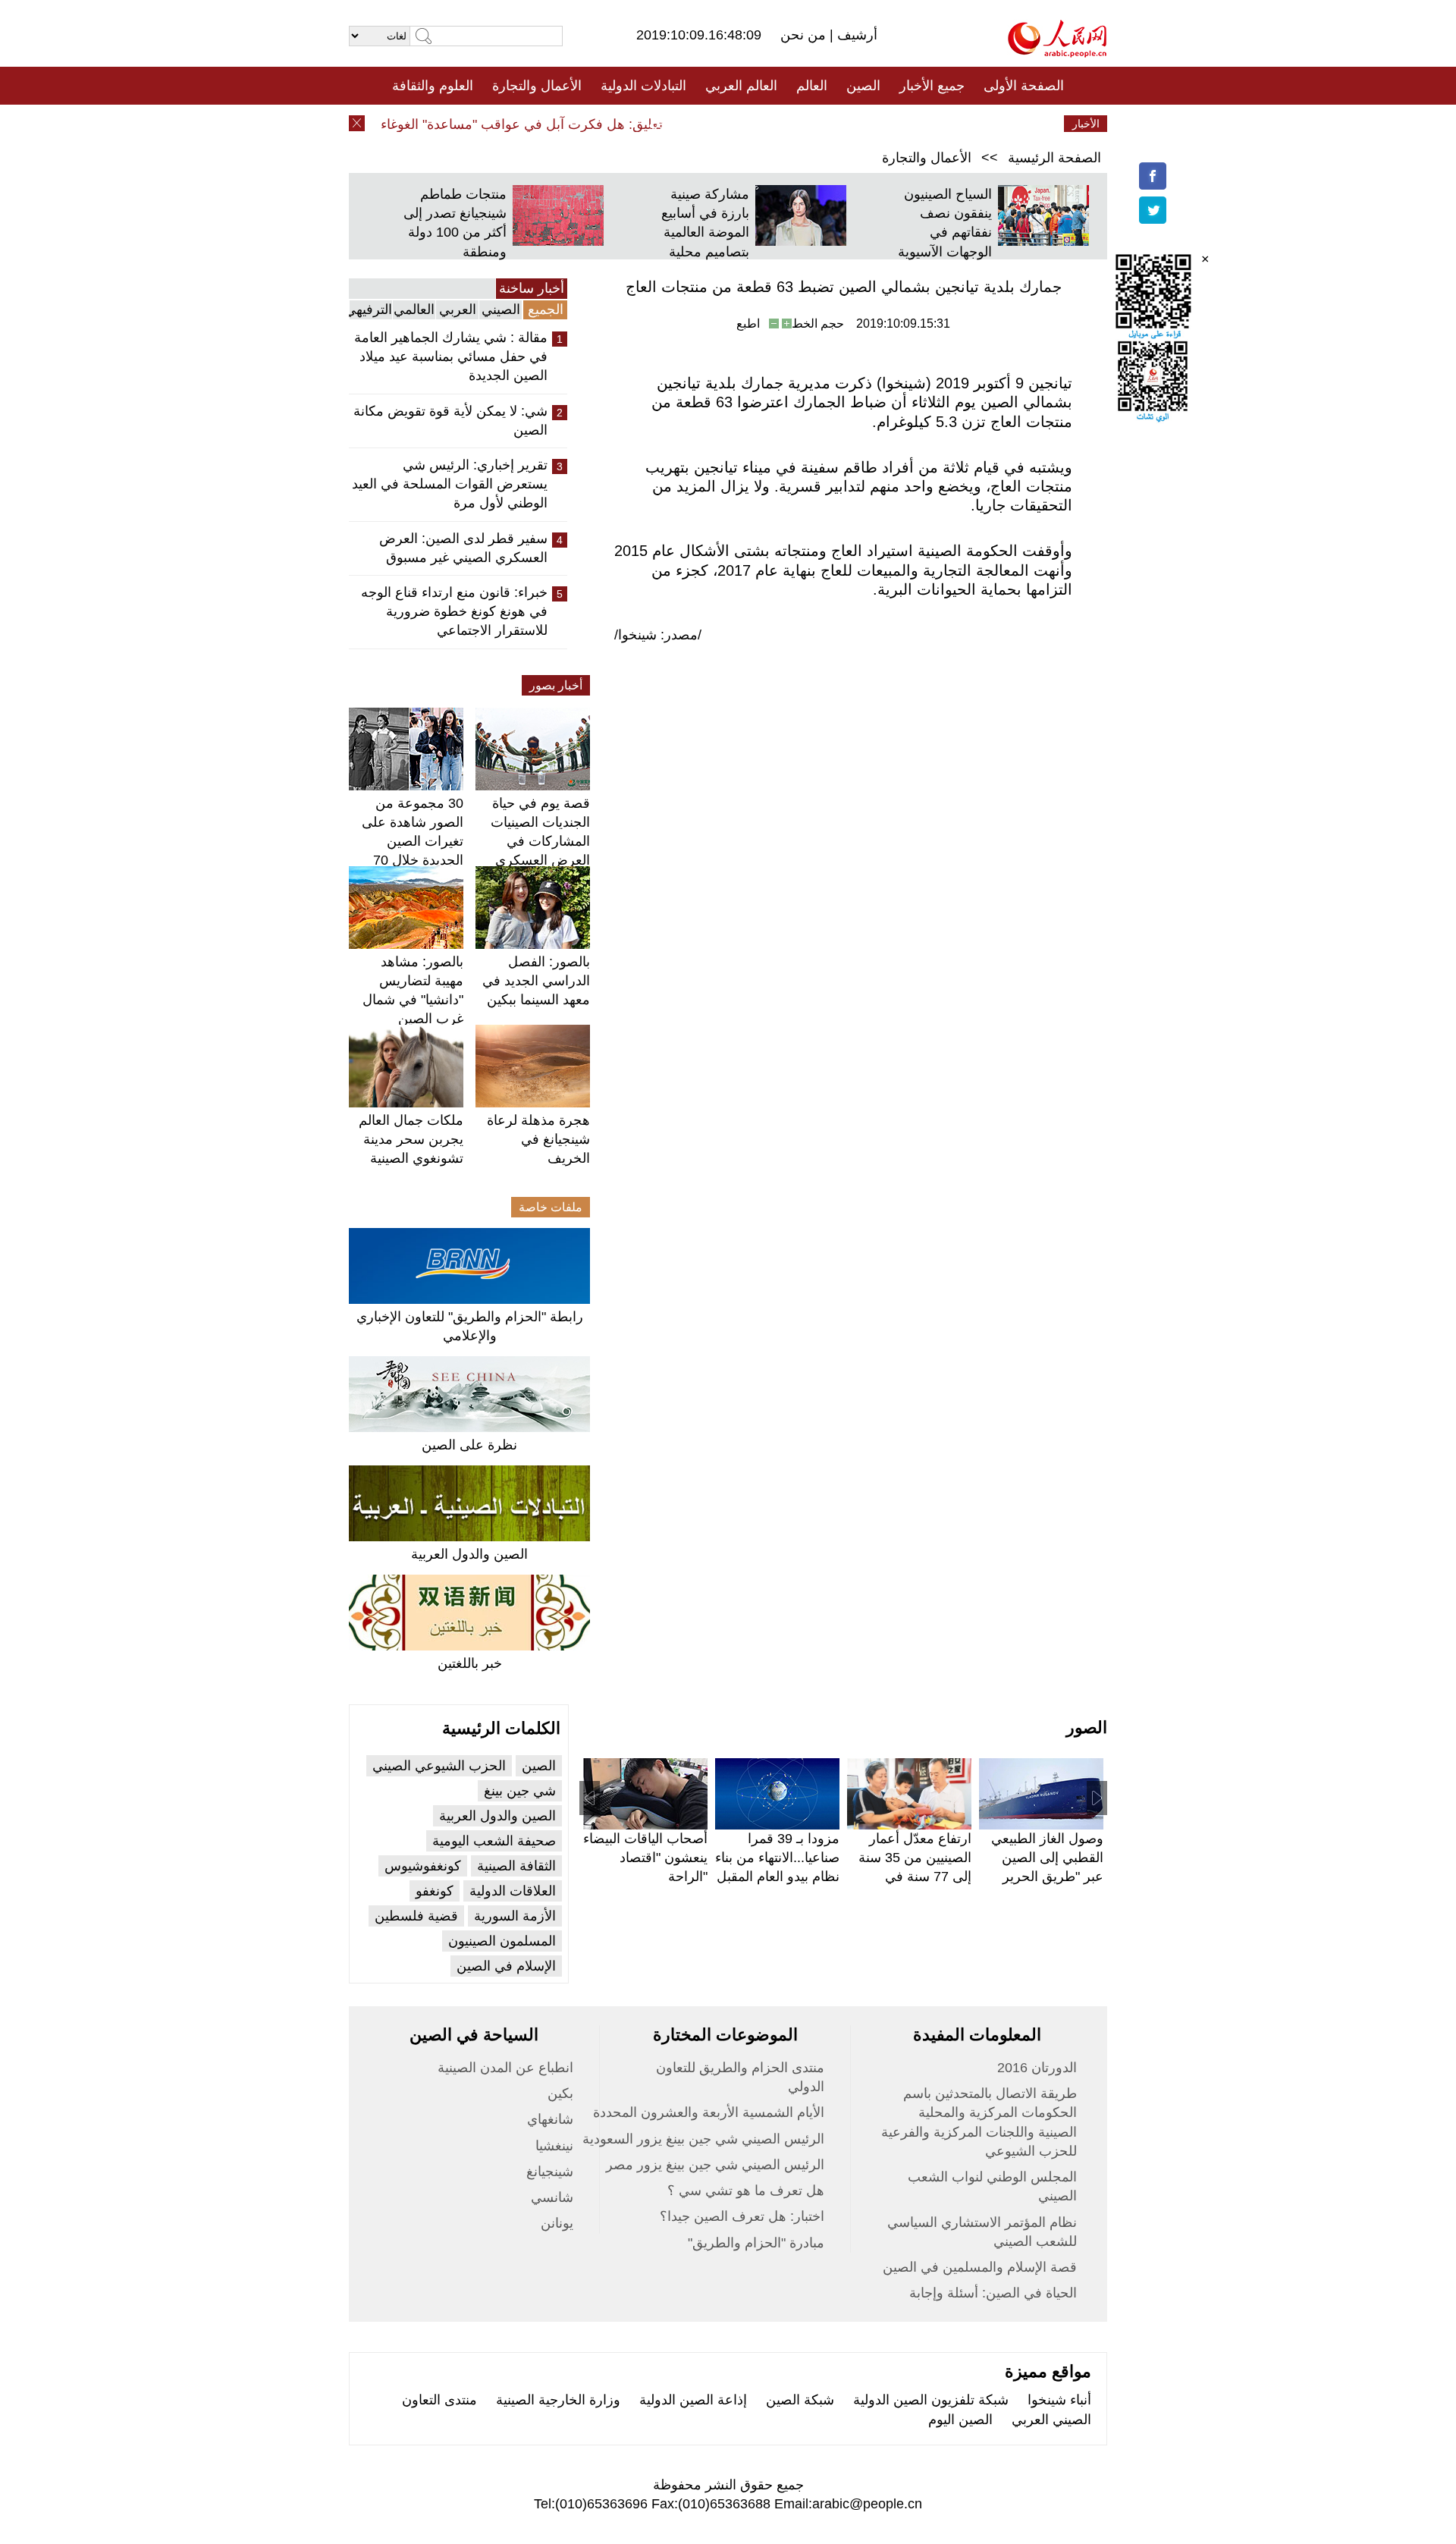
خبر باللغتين (470, 1663)
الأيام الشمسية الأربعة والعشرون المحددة (709, 2112)
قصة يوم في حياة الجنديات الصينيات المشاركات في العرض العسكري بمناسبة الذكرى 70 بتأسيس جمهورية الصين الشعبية (538, 861)
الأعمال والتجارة (537, 86)
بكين (560, 2093)
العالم (812, 86)
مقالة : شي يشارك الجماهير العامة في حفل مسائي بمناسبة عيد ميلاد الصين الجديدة (451, 356)
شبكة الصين (800, 2400)
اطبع (748, 323)
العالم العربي (741, 86)
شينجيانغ (550, 2172)
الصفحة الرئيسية (1054, 158)
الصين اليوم (960, 2420)
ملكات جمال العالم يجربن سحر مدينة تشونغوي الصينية (411, 1139)
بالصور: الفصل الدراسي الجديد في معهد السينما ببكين (536, 981)
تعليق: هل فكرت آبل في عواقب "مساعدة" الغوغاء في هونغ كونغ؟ (504, 124)
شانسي (552, 2197)
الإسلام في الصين (506, 1966)
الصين (863, 86)
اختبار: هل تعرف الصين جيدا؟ (742, 2216)
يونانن (557, 2223)
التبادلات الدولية (643, 86)
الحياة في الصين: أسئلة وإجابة (993, 2293)
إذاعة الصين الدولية (693, 2400)
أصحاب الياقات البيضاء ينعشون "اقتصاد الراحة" (645, 1858)
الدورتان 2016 (1037, 2068)
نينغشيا (554, 2146)
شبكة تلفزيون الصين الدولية (931, 2400)
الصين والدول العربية (469, 1554)
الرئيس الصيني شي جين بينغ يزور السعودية (703, 2139)
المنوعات (782, 124)
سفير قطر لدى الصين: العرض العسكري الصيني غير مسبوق (463, 548)
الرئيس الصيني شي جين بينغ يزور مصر (715, 2165)
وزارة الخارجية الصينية (558, 2400)
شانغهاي (550, 2119)
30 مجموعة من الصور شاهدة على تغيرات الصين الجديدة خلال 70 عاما (413, 842)
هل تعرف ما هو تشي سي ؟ (746, 2191)
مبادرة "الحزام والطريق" (756, 2243)
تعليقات (717, 124)
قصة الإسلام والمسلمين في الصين (980, 2267)
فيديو (662, 124)
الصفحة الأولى (1024, 86)
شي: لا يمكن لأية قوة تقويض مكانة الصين (450, 421)
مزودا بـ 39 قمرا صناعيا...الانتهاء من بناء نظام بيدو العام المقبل (777, 1858)
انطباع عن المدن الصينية (505, 2068)
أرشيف (855, 35)
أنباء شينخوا (1059, 2400)
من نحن (805, 35)
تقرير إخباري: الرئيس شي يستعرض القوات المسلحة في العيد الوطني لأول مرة (450, 484)
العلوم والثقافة (433, 86)
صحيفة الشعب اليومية (494, 1841)
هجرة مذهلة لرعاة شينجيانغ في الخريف (538, 1139)
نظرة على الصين (469, 1445)
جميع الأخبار (932, 86)
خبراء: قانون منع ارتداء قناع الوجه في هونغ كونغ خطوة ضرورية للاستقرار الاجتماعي (454, 611)
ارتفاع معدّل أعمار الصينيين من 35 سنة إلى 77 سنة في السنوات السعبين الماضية (915, 1877)
